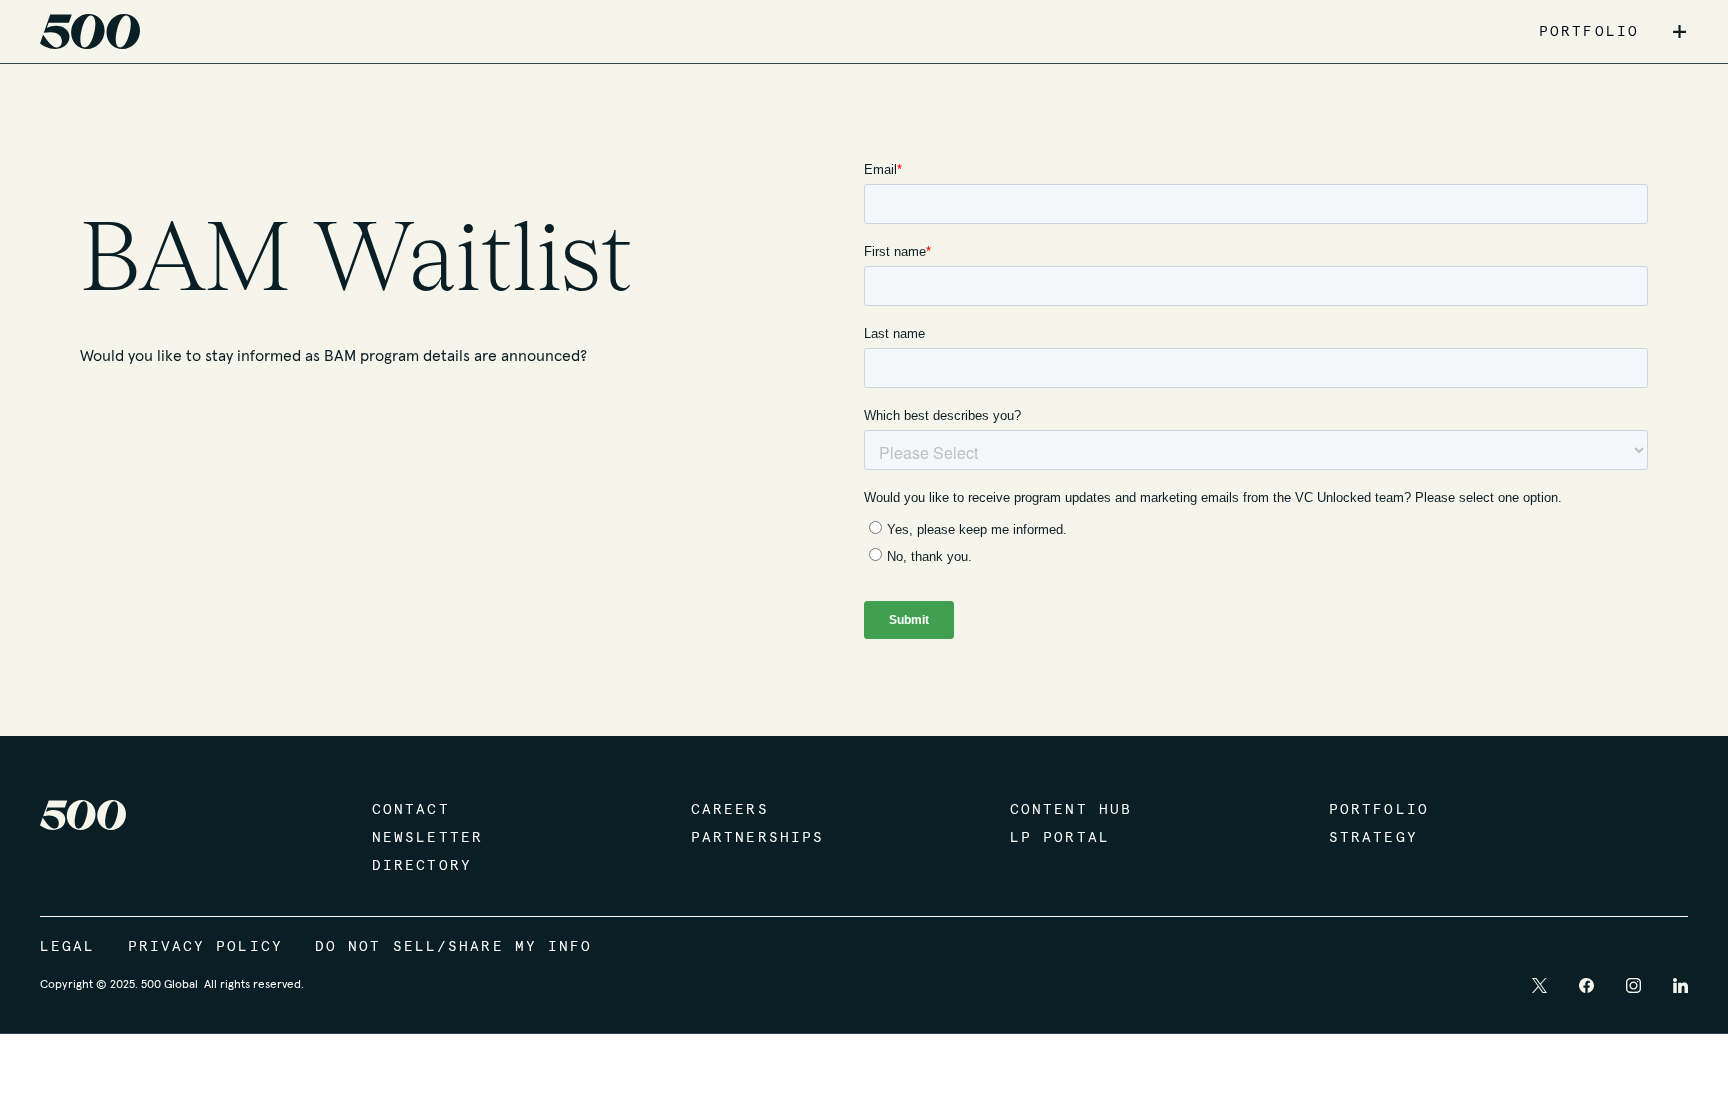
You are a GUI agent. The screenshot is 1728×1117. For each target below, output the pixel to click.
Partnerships (757, 838)
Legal (68, 947)
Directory (422, 866)
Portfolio (1379, 810)
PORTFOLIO (1589, 32)
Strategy (1373, 838)
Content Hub (1071, 810)
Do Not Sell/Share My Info (454, 947)
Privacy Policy (205, 947)
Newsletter (427, 838)
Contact (411, 810)
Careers (730, 810)
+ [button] (1679, 32)
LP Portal (1060, 838)
